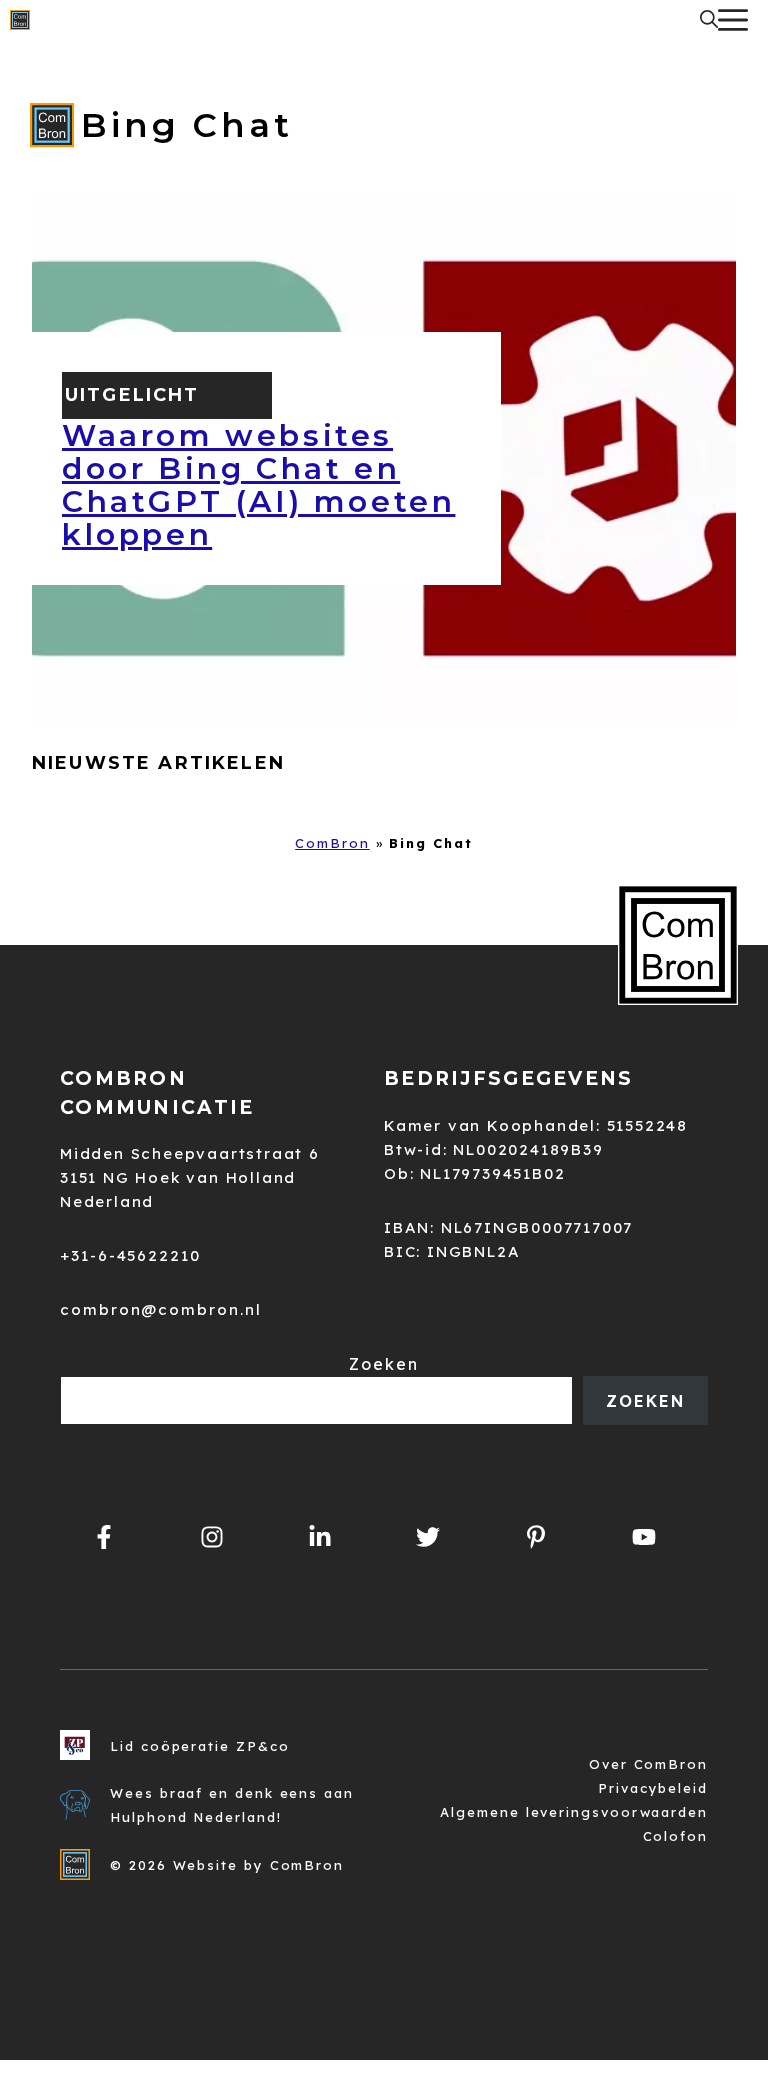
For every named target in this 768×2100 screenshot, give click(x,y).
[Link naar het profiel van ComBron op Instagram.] (212, 1537)
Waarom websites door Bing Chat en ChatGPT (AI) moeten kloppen (258, 485)
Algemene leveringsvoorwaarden (574, 1812)
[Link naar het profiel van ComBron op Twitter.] (428, 1537)
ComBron (332, 843)
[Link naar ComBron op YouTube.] (644, 1537)
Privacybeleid (653, 1788)
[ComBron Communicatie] (20, 20)
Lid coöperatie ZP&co (199, 1746)
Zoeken (384, 1364)
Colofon (675, 1836)
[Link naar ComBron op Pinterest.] (536, 1537)
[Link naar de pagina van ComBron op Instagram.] (320, 1537)
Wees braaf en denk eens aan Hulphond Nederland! (232, 1805)
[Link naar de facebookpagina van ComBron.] (104, 1537)
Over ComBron (648, 1764)
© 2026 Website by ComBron (227, 1865)
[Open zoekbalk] (709, 20)
